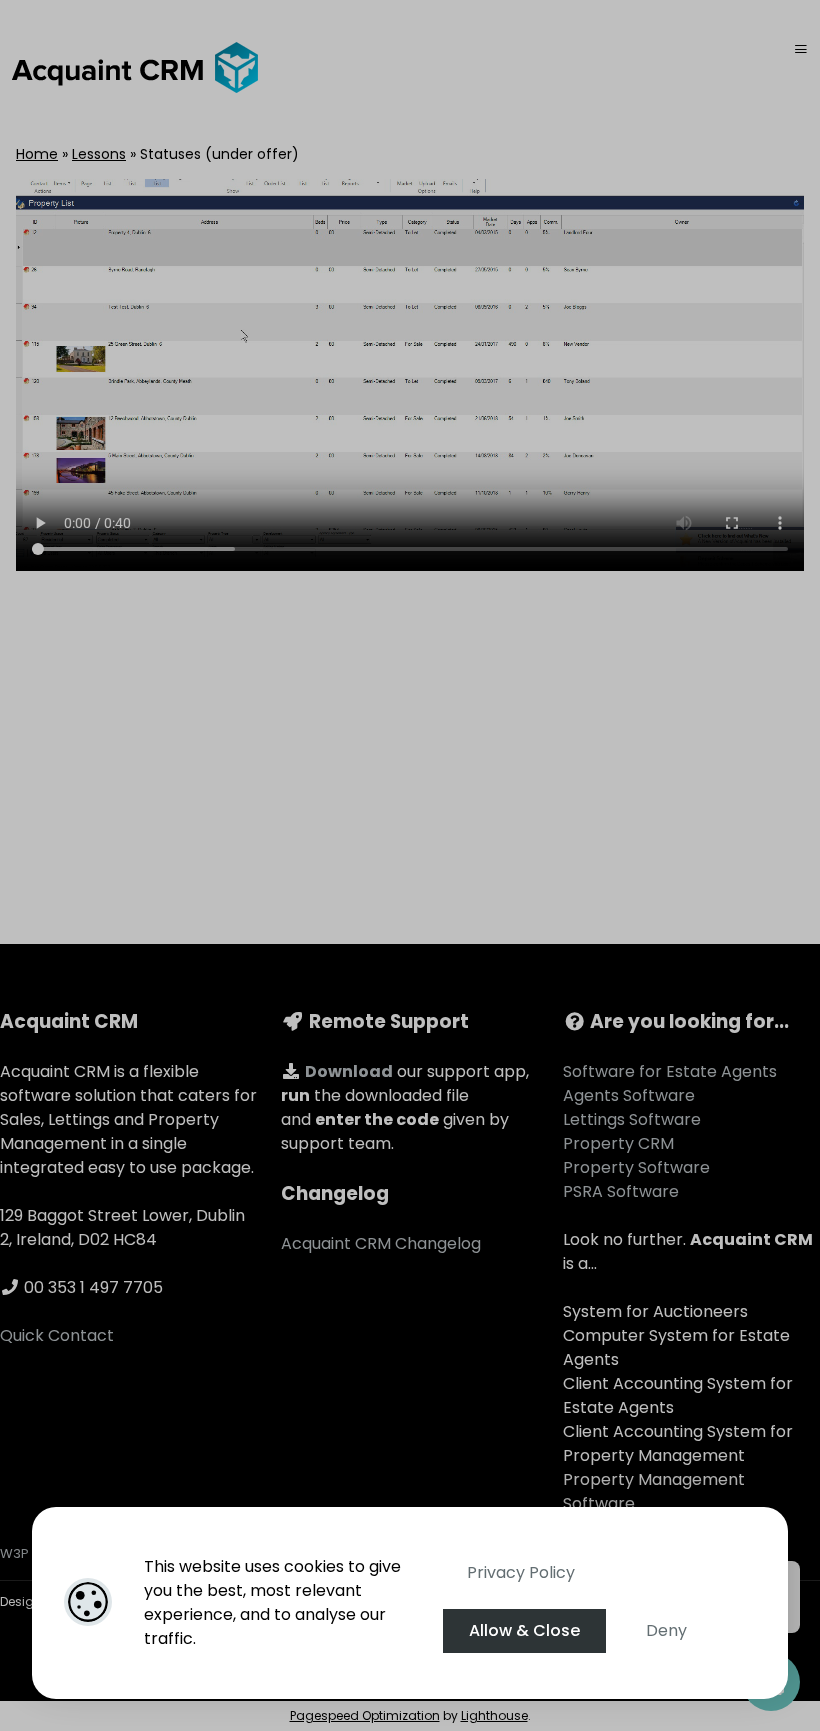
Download (349, 1071)
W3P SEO (29, 1553)
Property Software (636, 1167)
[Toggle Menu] (801, 49)
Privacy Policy (521, 1572)
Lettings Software (632, 1119)
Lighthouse (494, 1715)
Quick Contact (57, 1335)
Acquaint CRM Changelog (381, 1243)
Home (37, 154)
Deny (666, 1630)
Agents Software (629, 1095)
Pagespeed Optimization (365, 1715)
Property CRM (618, 1143)
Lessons (99, 154)
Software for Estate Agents (670, 1071)
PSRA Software (621, 1191)
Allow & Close (524, 1630)
